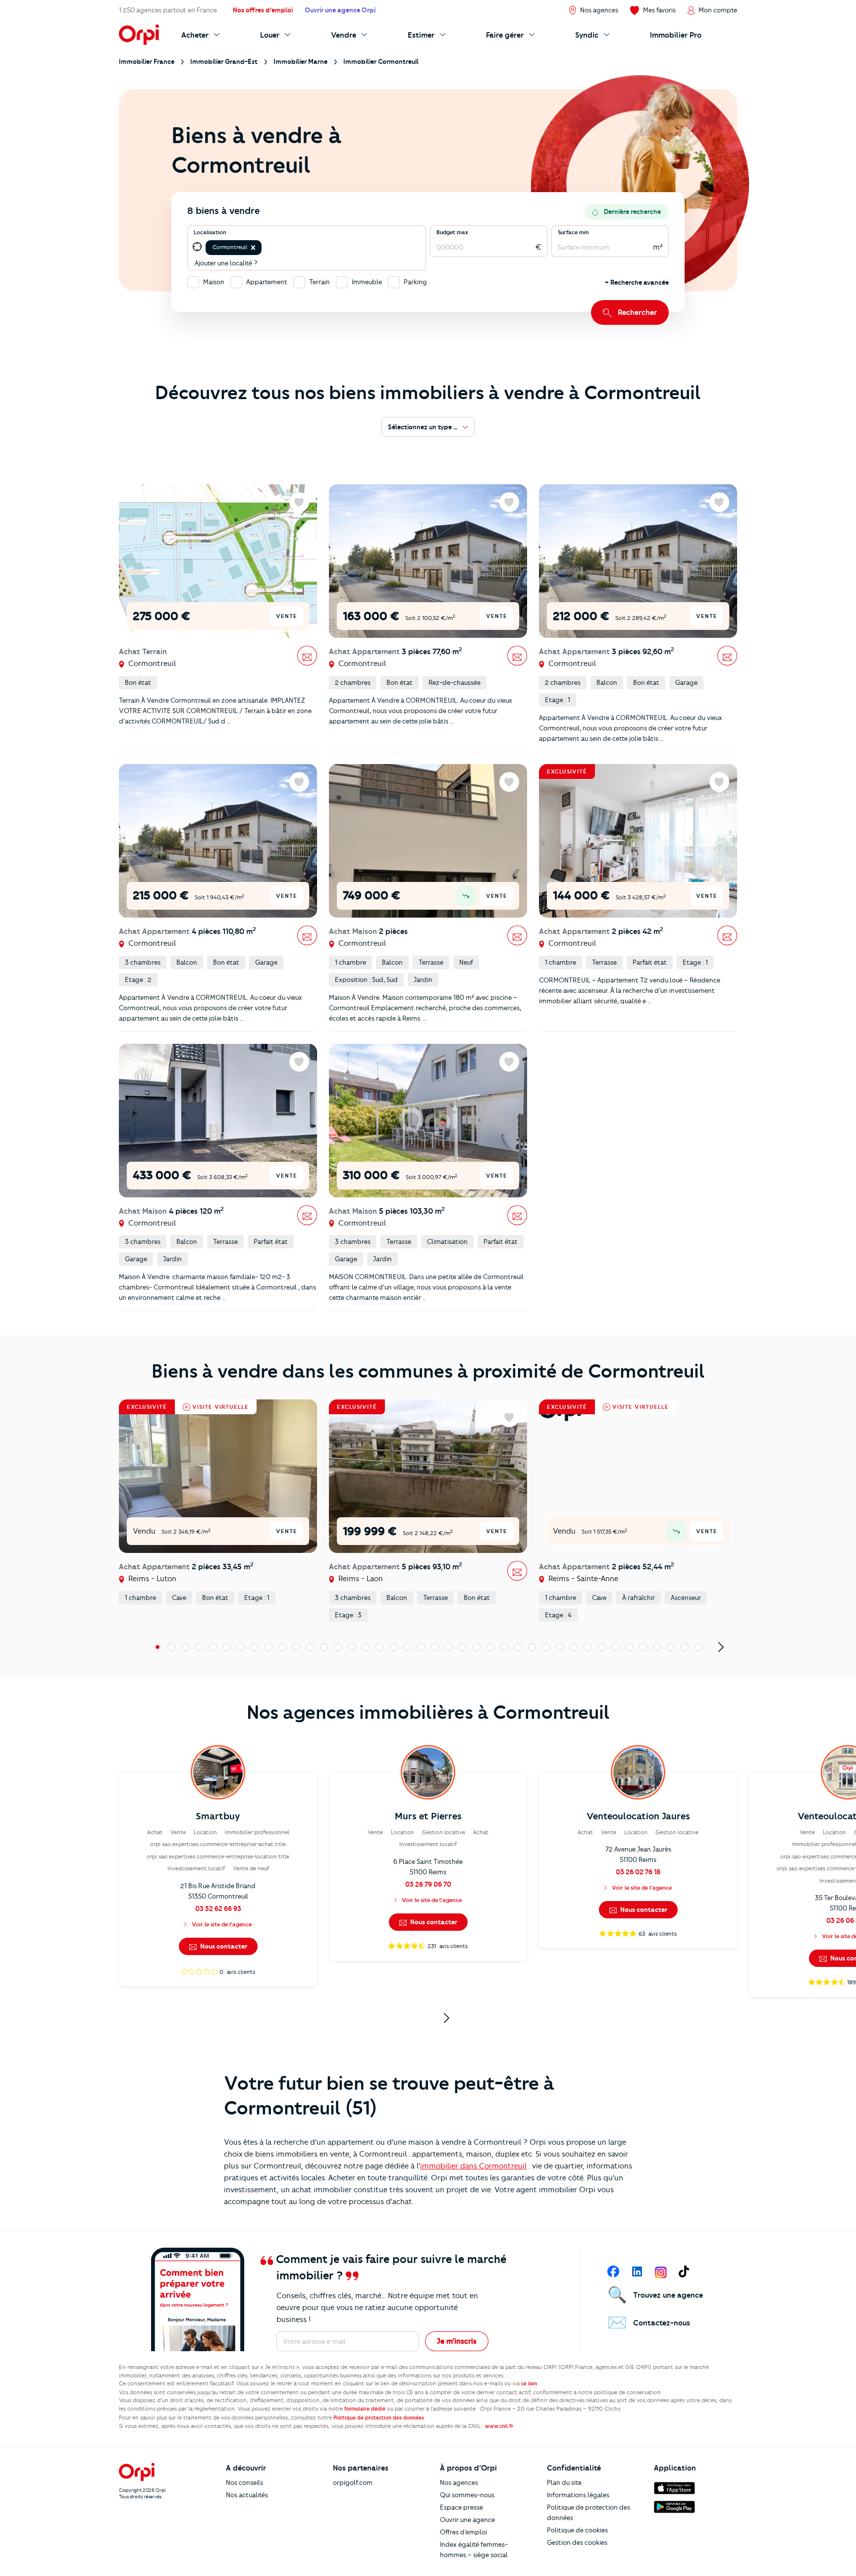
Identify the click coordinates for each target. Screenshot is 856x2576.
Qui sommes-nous (467, 2495)
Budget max (452, 232)
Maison (214, 282)
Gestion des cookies (577, 2542)
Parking (415, 282)
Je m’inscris (457, 2341)
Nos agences (459, 2482)
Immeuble (367, 282)
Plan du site (564, 2482)
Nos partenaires (361, 2468)
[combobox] (264, 247)
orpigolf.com (353, 2482)
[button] (253, 248)
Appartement (267, 282)
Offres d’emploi (463, 2532)
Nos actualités (247, 2495)
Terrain (320, 282)
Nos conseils (244, 2482)
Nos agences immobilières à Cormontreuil (428, 1712)
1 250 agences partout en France (168, 10)
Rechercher (637, 312)
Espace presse (461, 2507)
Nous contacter (223, 1946)
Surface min (573, 232)
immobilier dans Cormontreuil (473, 2166)
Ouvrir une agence (467, 2520)
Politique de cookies (577, 2530)
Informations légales (578, 2495)
